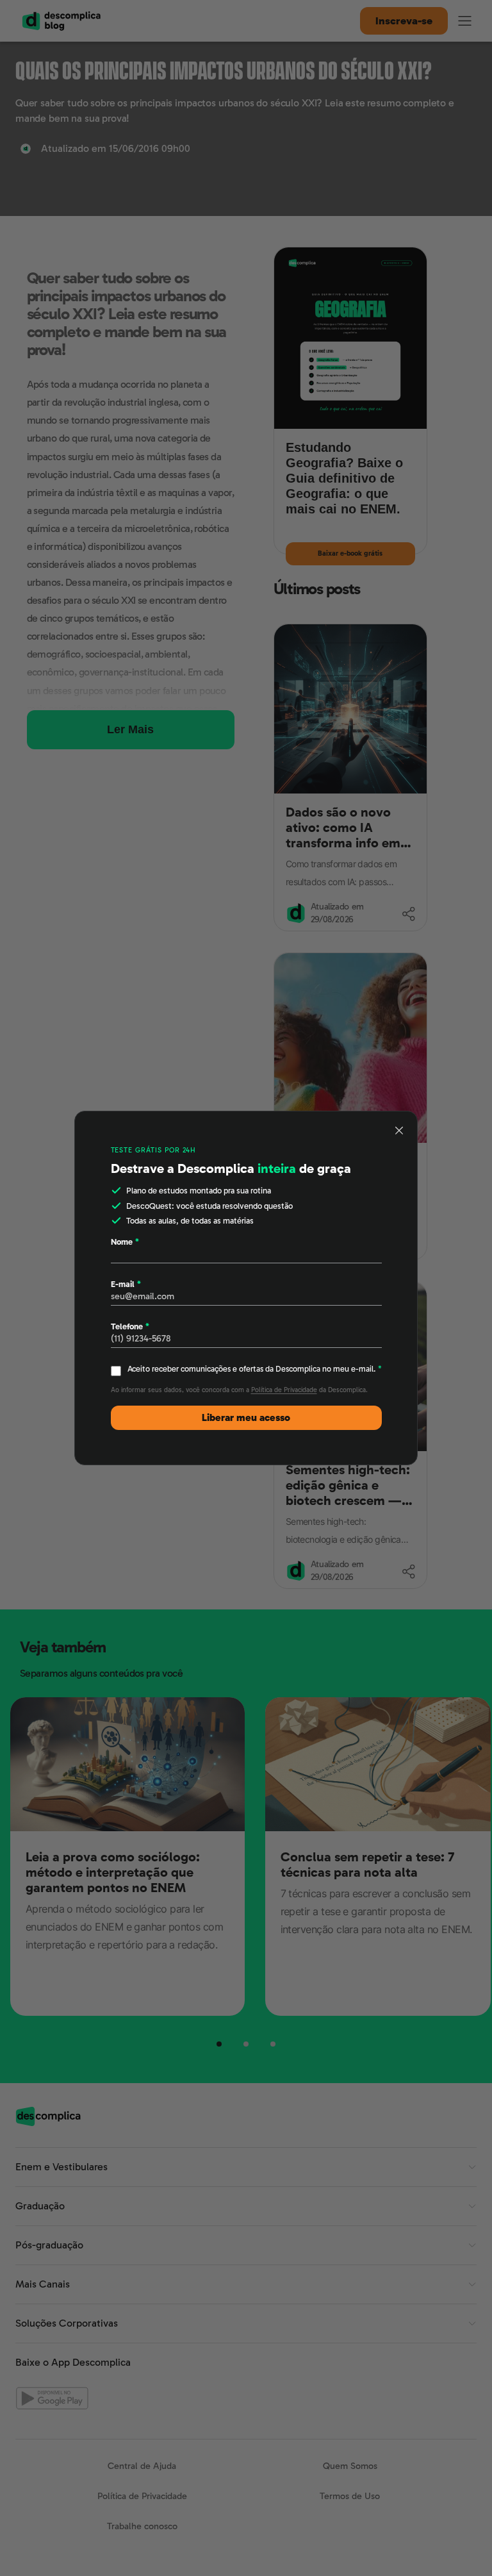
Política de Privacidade (284, 1390)
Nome (125, 1242)
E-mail (126, 1284)
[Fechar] (400, 1131)
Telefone (130, 1326)
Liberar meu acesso (246, 1418)
